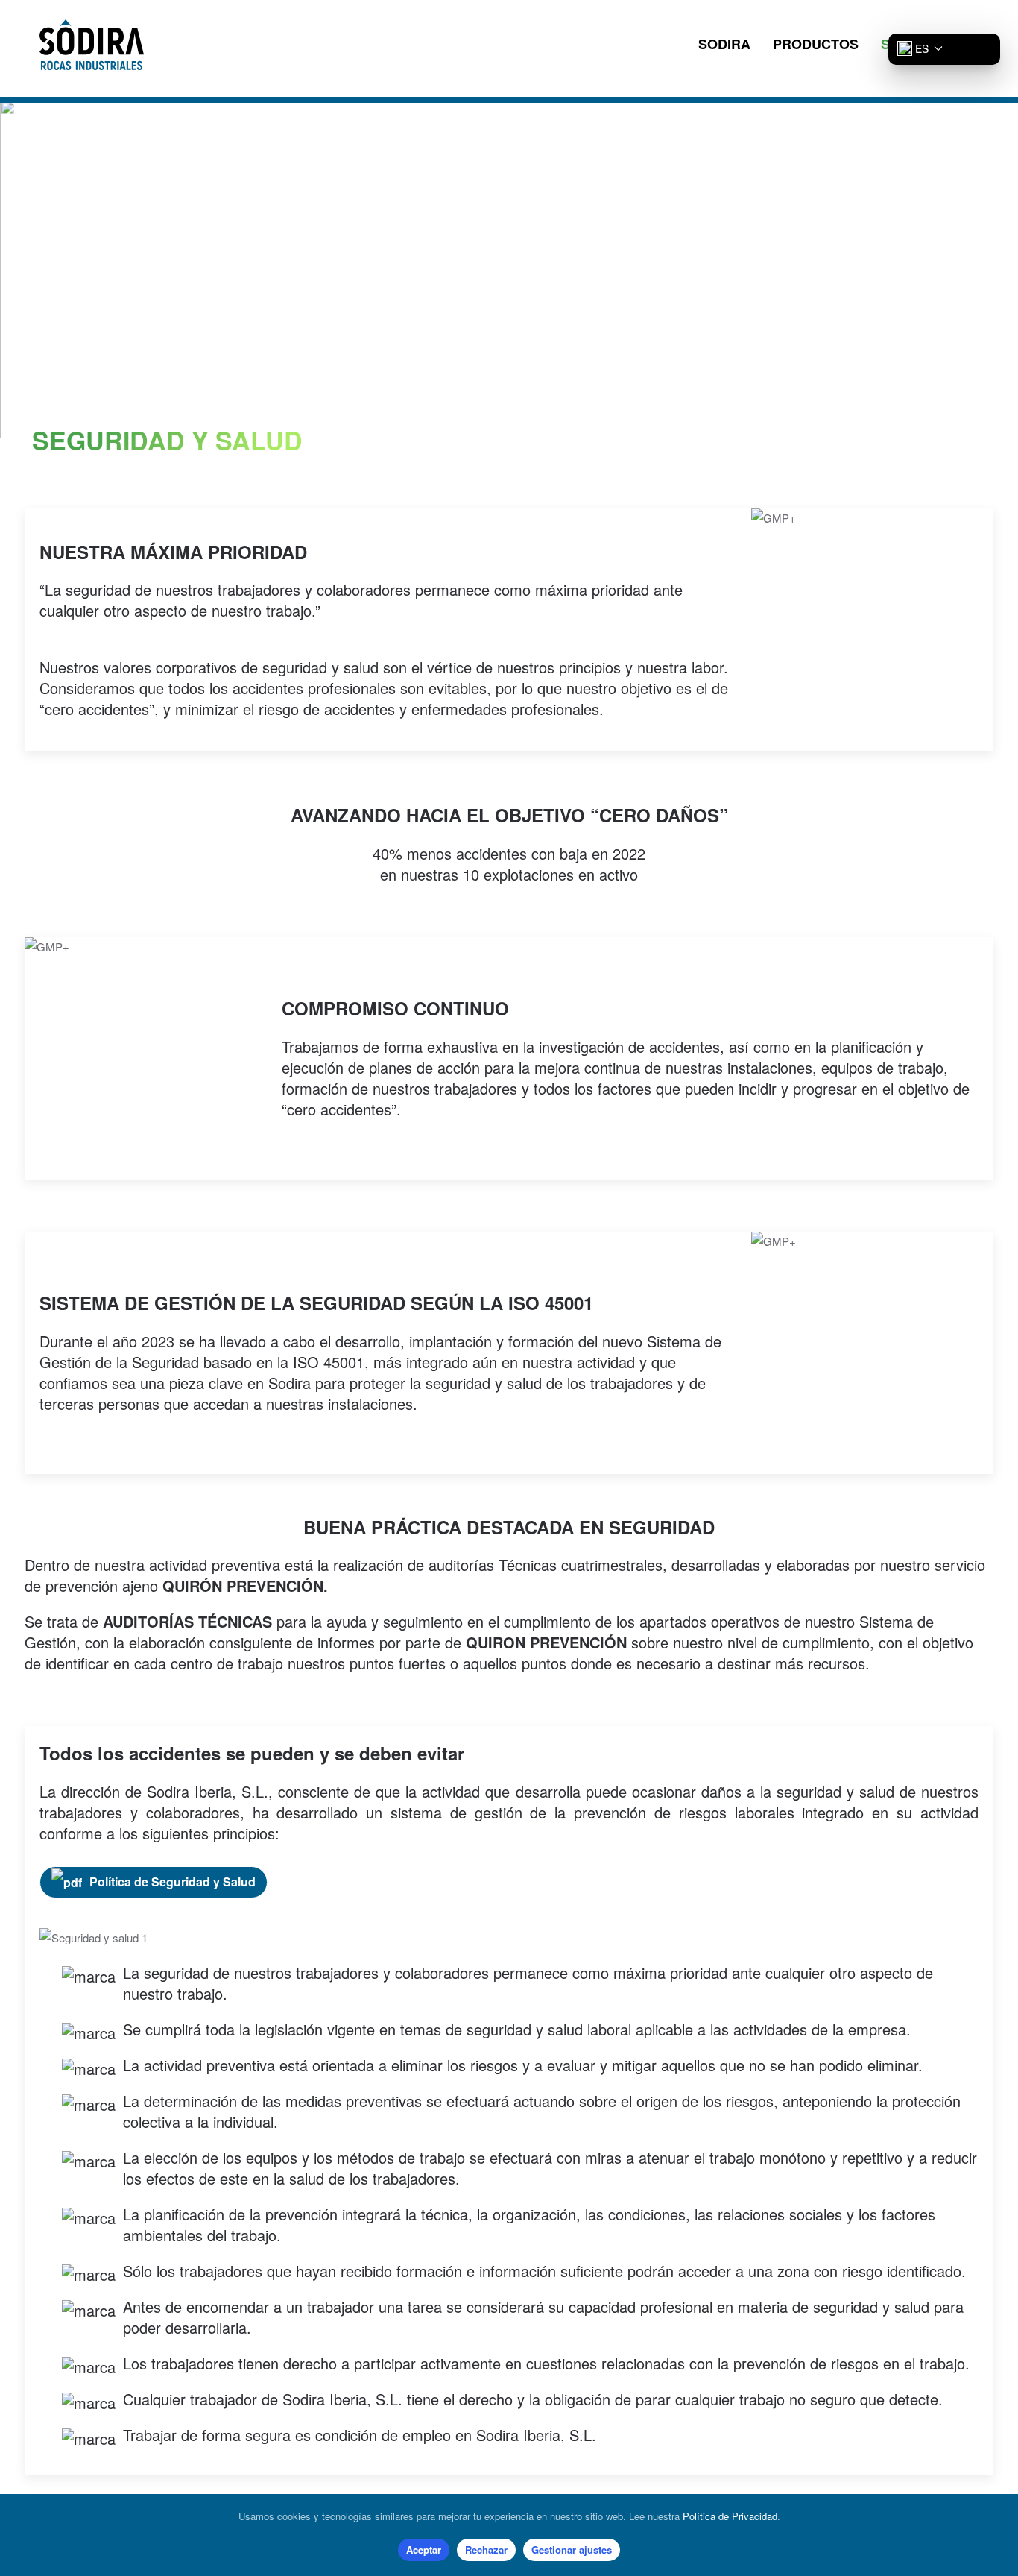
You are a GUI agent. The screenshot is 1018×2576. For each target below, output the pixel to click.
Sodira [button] (724, 44)
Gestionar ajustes (572, 2550)
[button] (916, 48)
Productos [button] (816, 44)
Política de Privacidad (730, 2516)
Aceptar (424, 2550)
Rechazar (486, 2550)
